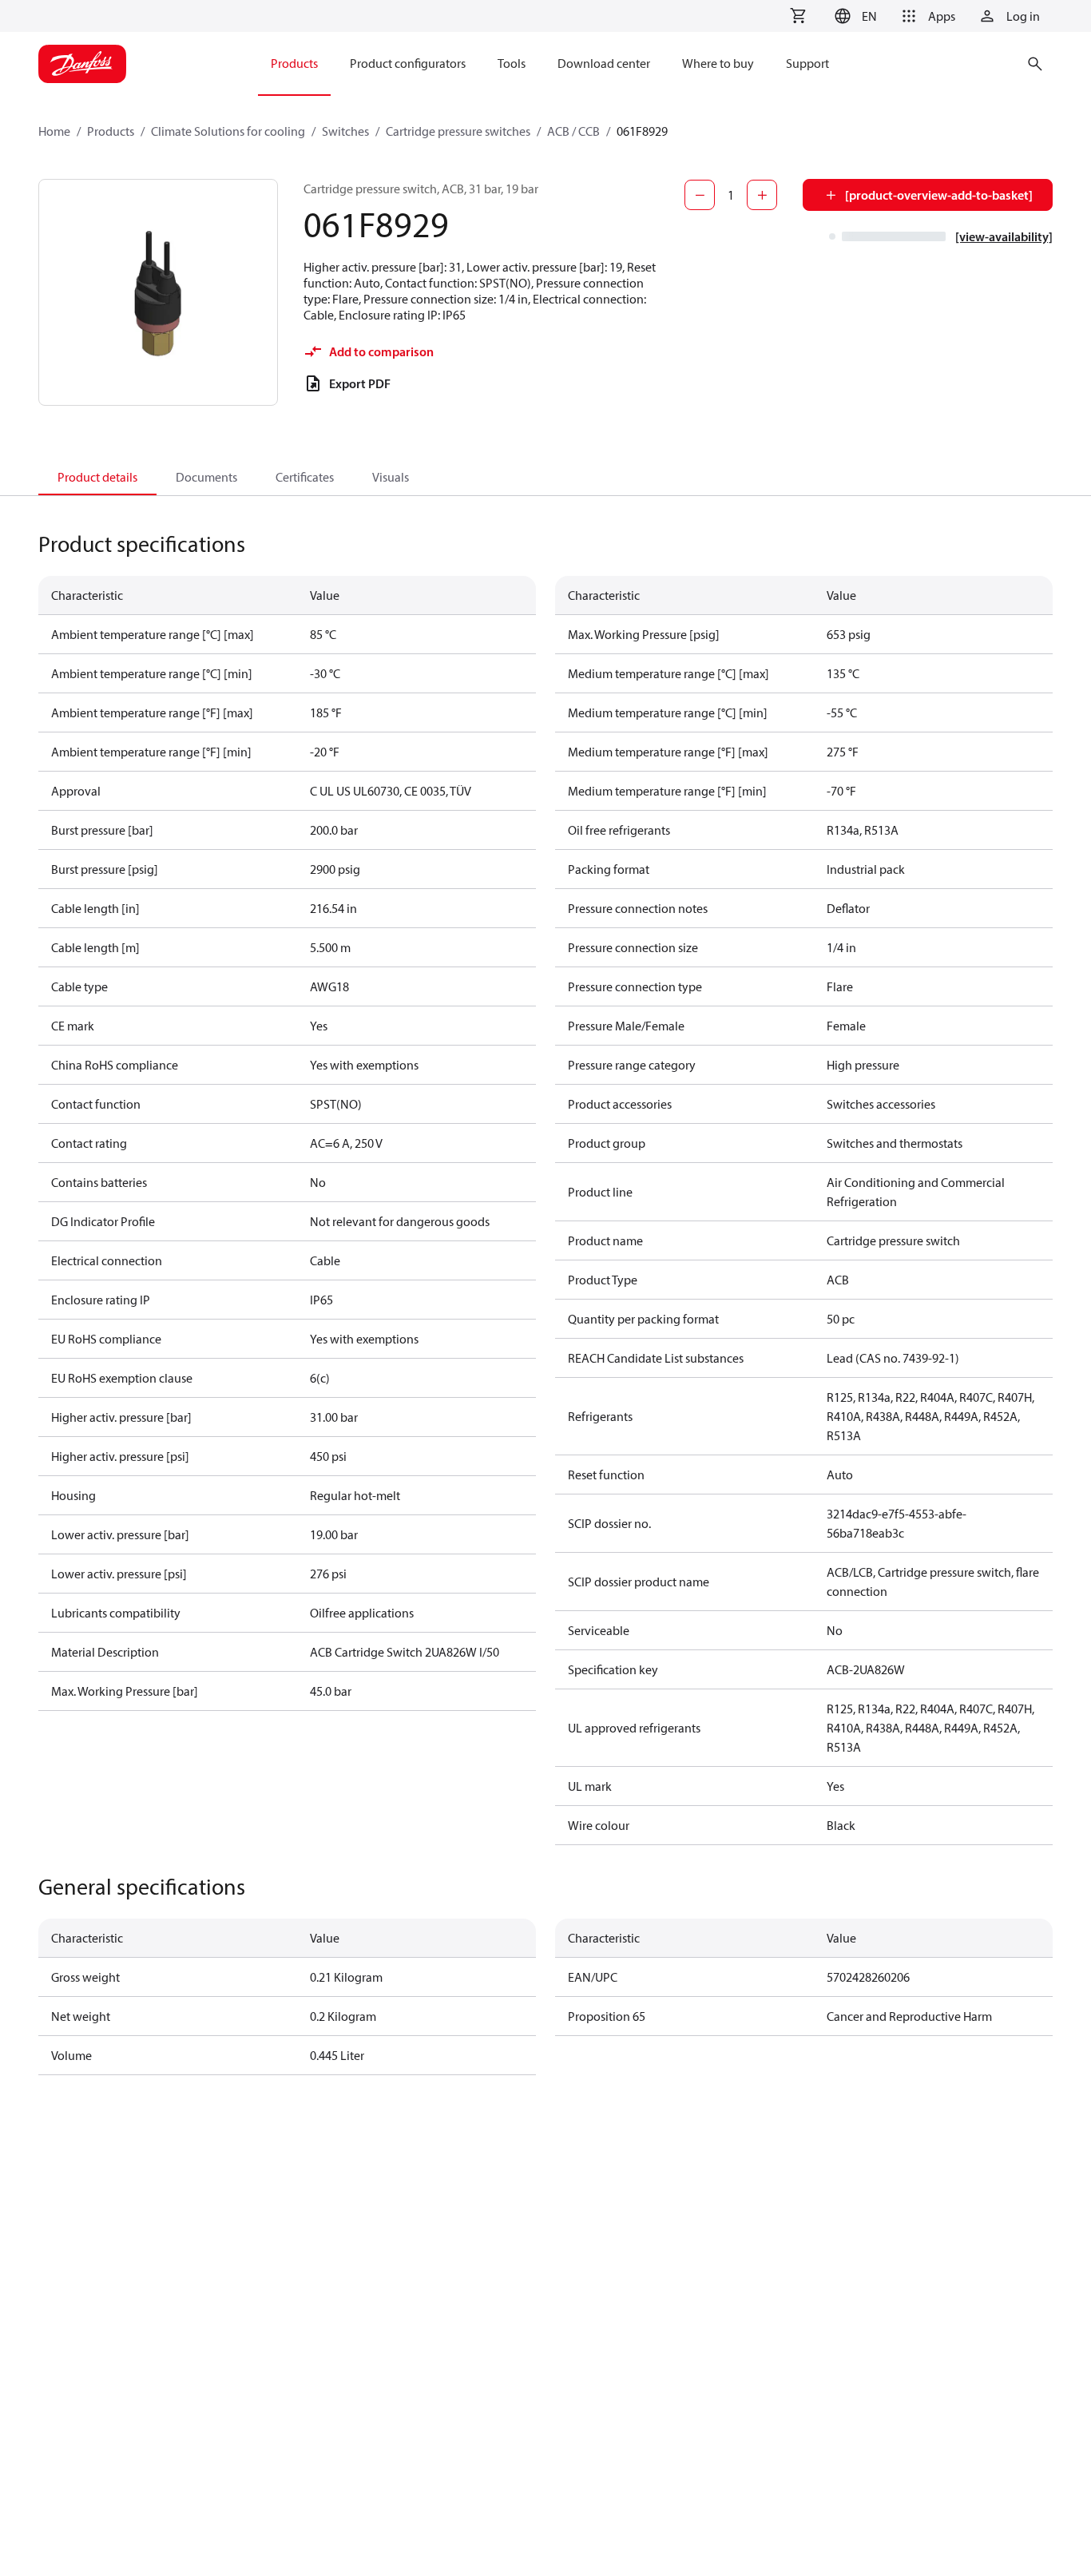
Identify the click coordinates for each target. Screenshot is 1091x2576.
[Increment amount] (762, 195)
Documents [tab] (206, 477)
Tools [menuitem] (512, 63)
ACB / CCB (573, 131)
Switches (345, 131)
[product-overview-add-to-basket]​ (939, 195)
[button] (853, 16)
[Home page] (82, 64)
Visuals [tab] (391, 477)
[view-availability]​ (1004, 236)
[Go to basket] (798, 16)
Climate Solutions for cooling (228, 131)
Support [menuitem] (807, 63)
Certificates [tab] (305, 477)
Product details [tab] (97, 477)
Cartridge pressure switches (458, 131)
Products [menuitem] (294, 63)
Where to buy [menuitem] (718, 63)
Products (111, 131)
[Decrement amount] (700, 195)
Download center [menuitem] (604, 63)
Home (54, 131)
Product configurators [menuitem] (408, 63)
